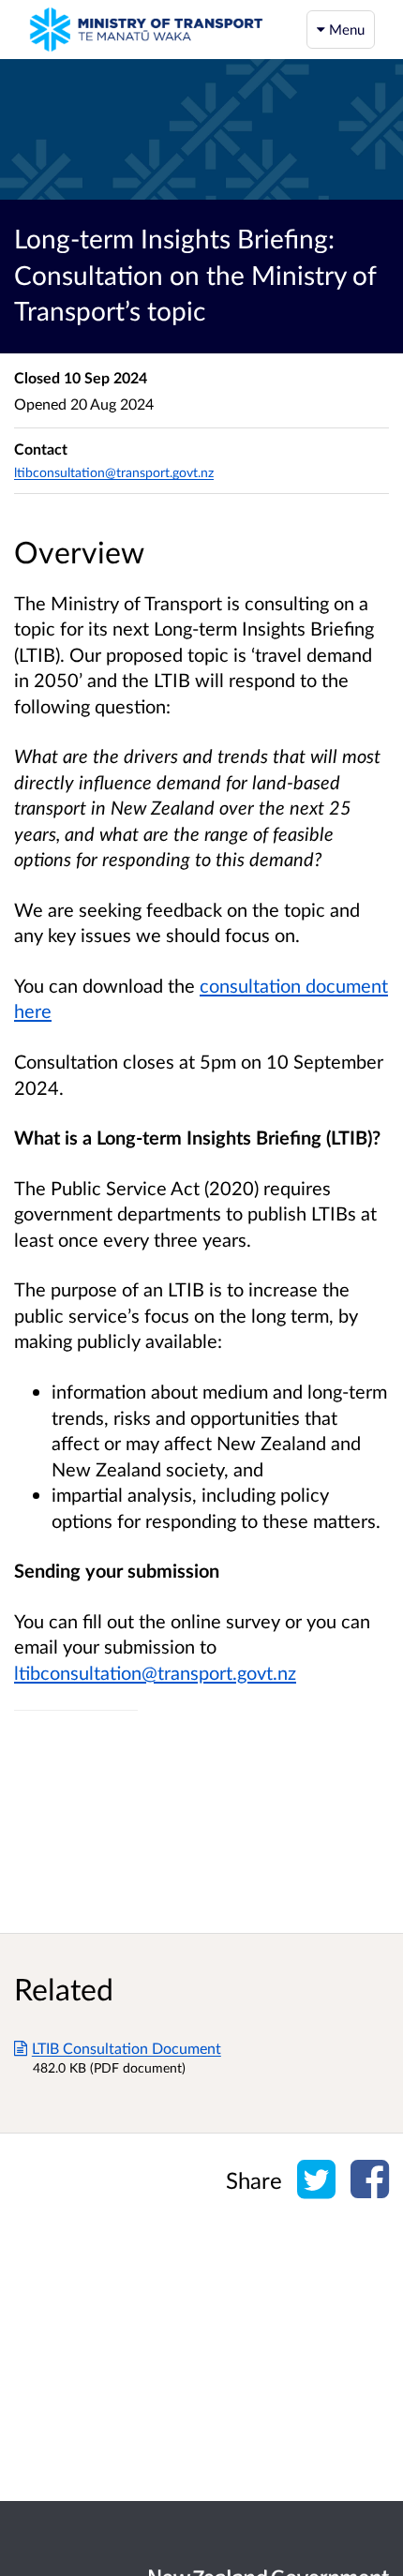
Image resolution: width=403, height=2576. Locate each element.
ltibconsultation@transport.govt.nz (155, 1672)
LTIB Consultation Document (127, 2048)
